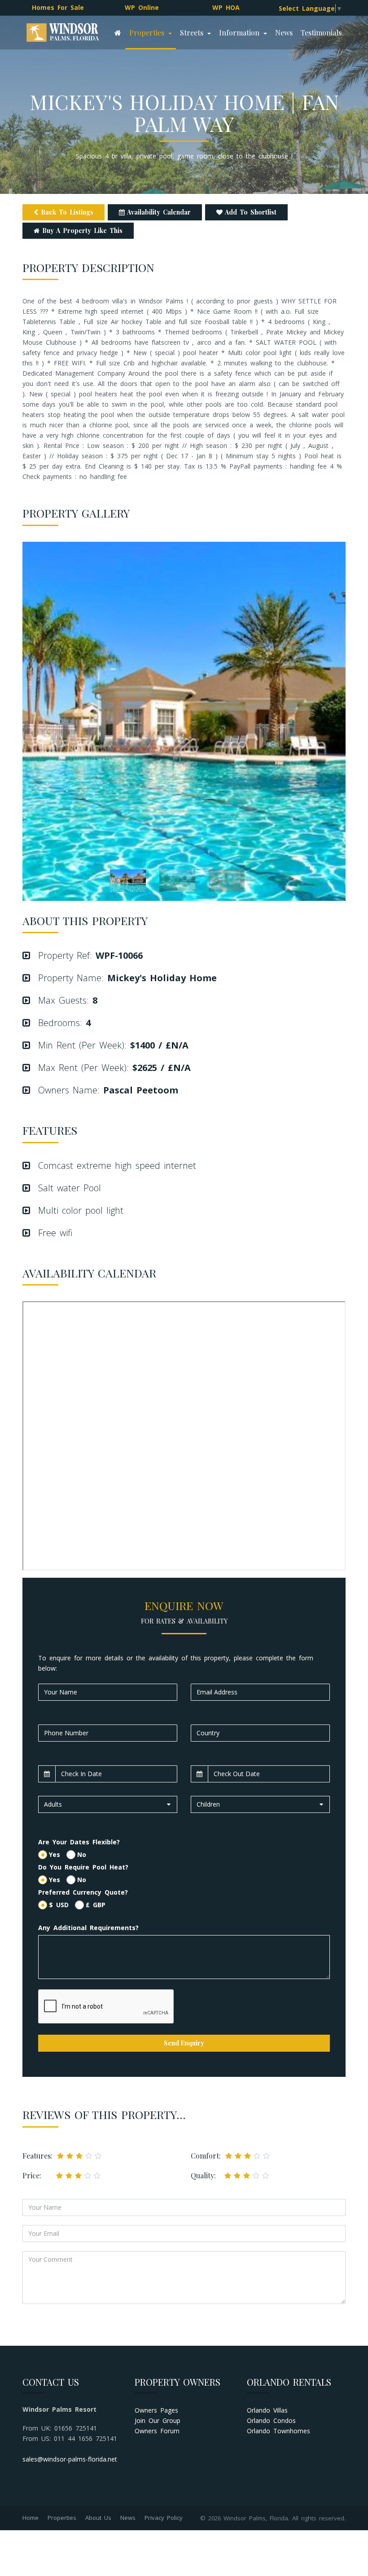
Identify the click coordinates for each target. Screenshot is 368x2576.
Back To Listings (66, 212)
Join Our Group (158, 2420)
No (82, 1854)
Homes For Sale (58, 7)
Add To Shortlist (250, 212)
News (284, 33)
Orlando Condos (271, 2420)
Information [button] (241, 33)
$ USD (62, 1905)
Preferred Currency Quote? (83, 1892)
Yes (58, 1854)
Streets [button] (193, 33)
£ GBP (96, 1905)
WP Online (142, 7)
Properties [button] (148, 33)
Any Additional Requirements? (88, 1928)
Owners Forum (157, 2431)
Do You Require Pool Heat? (83, 1867)
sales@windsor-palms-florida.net (70, 2459)
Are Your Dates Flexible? (79, 1842)
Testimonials (321, 33)
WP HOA (226, 7)
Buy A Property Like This (81, 230)
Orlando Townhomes (278, 2431)
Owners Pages (156, 2410)
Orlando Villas (267, 2410)
